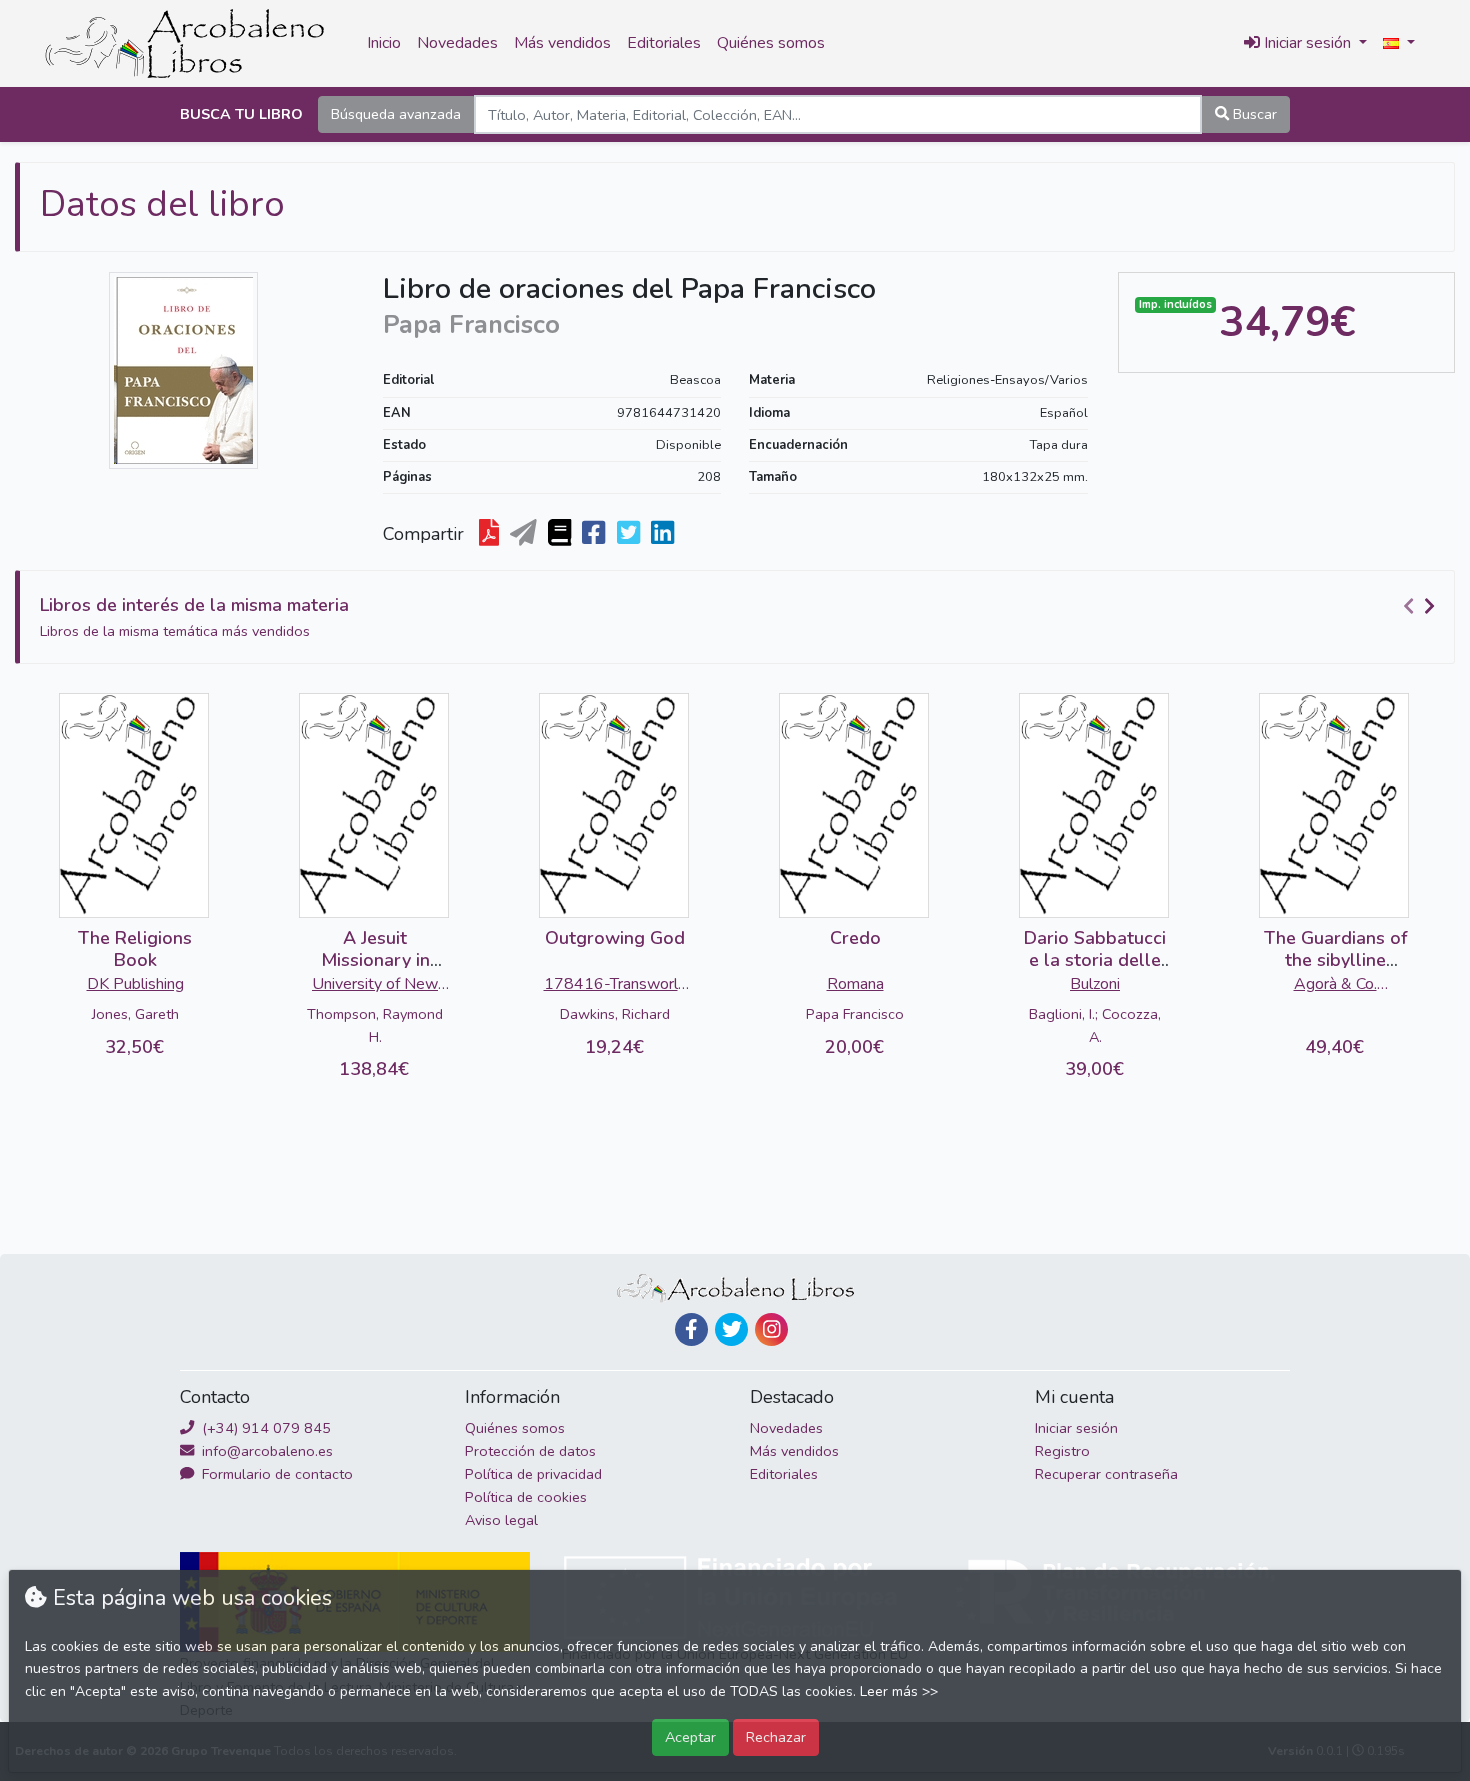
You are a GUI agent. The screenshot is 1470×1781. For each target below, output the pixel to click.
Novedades (457, 43)
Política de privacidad (533, 1474)
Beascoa (695, 380)
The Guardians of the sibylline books (1335, 959)
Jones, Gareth (135, 1014)
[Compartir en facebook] (595, 534)
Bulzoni (1095, 984)
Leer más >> (899, 1691)
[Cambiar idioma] (1399, 44)
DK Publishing (135, 984)
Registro (1062, 1451)
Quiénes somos (771, 43)
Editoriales (664, 43)
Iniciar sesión (1076, 1428)
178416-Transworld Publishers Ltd (615, 986)
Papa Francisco (855, 1014)
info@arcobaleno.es (265, 1451)
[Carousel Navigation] (1422, 606)
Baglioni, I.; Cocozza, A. (1095, 1025)
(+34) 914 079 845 (264, 1428)
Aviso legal (501, 1520)
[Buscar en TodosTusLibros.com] (561, 534)
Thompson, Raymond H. (375, 1025)
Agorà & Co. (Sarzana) (1335, 986)
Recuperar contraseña (1106, 1474)
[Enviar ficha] (525, 534)
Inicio (384, 43)
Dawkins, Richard (615, 1014)
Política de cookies (526, 1497)
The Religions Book (135, 949)
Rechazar (776, 1737)
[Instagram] (771, 1329)
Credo (855, 938)
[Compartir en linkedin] (664, 534)
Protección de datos (530, 1451)
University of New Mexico (375, 986)
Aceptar (690, 1737)
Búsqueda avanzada (396, 114)
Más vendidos (562, 43)
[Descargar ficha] (491, 534)
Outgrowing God (615, 938)
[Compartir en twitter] (630, 534)
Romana (855, 984)
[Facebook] (691, 1329)
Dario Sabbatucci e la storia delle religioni (1095, 959)
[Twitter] (731, 1329)
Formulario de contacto (275, 1474)
